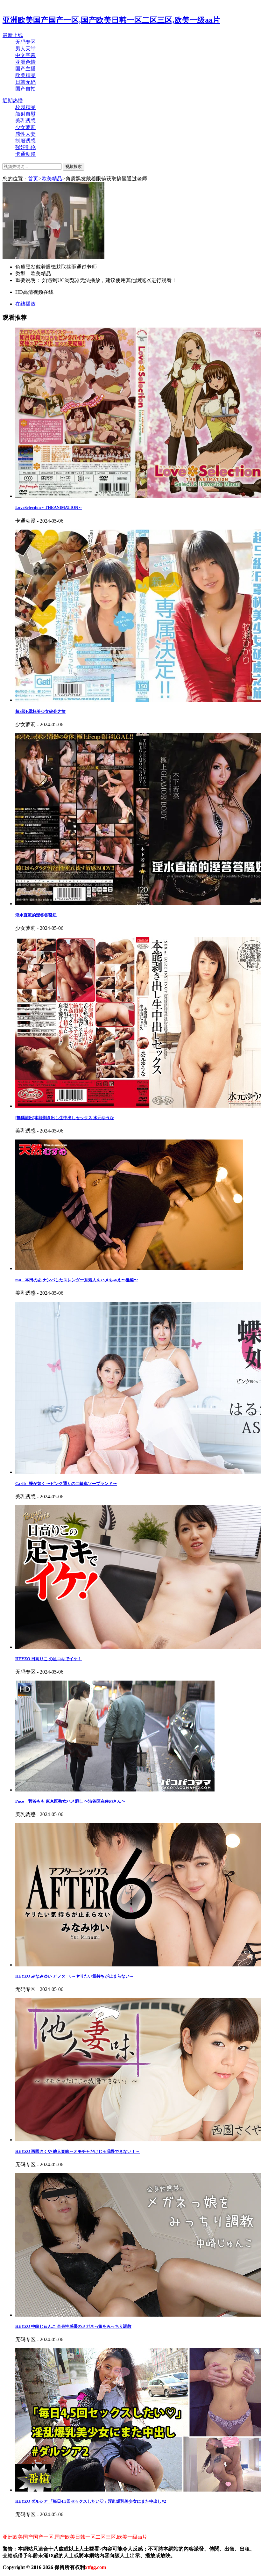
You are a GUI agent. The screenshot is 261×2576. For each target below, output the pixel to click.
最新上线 (13, 35)
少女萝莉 (25, 127)
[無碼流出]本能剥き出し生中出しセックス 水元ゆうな (65, 1118)
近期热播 (13, 101)
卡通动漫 (25, 154)
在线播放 (25, 304)
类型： (23, 274)
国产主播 (25, 69)
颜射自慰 (25, 114)
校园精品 (25, 107)
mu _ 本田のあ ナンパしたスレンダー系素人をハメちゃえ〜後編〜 (77, 1280)
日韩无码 (25, 82)
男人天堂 (25, 49)
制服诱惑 (25, 141)
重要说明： (29, 280)
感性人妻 (25, 134)
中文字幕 (25, 55)
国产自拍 (25, 89)
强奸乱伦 (25, 147)
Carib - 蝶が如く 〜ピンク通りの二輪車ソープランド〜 (66, 1483)
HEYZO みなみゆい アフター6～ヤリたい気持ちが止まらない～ (74, 1976)
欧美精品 (25, 75)
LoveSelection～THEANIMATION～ (49, 507)
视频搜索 (74, 166)
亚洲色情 (25, 62)
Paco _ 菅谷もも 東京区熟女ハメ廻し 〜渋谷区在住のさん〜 (70, 1801)
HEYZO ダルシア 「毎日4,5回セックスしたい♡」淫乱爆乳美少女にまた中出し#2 (91, 2501)
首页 (33, 179)
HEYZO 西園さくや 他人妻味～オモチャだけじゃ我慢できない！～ (78, 2151)
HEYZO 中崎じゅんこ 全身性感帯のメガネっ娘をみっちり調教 (73, 2326)
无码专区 (25, 42)
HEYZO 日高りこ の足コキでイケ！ (49, 1659)
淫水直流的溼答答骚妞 (36, 915)
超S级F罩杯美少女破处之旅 (40, 711)
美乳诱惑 (25, 121)
